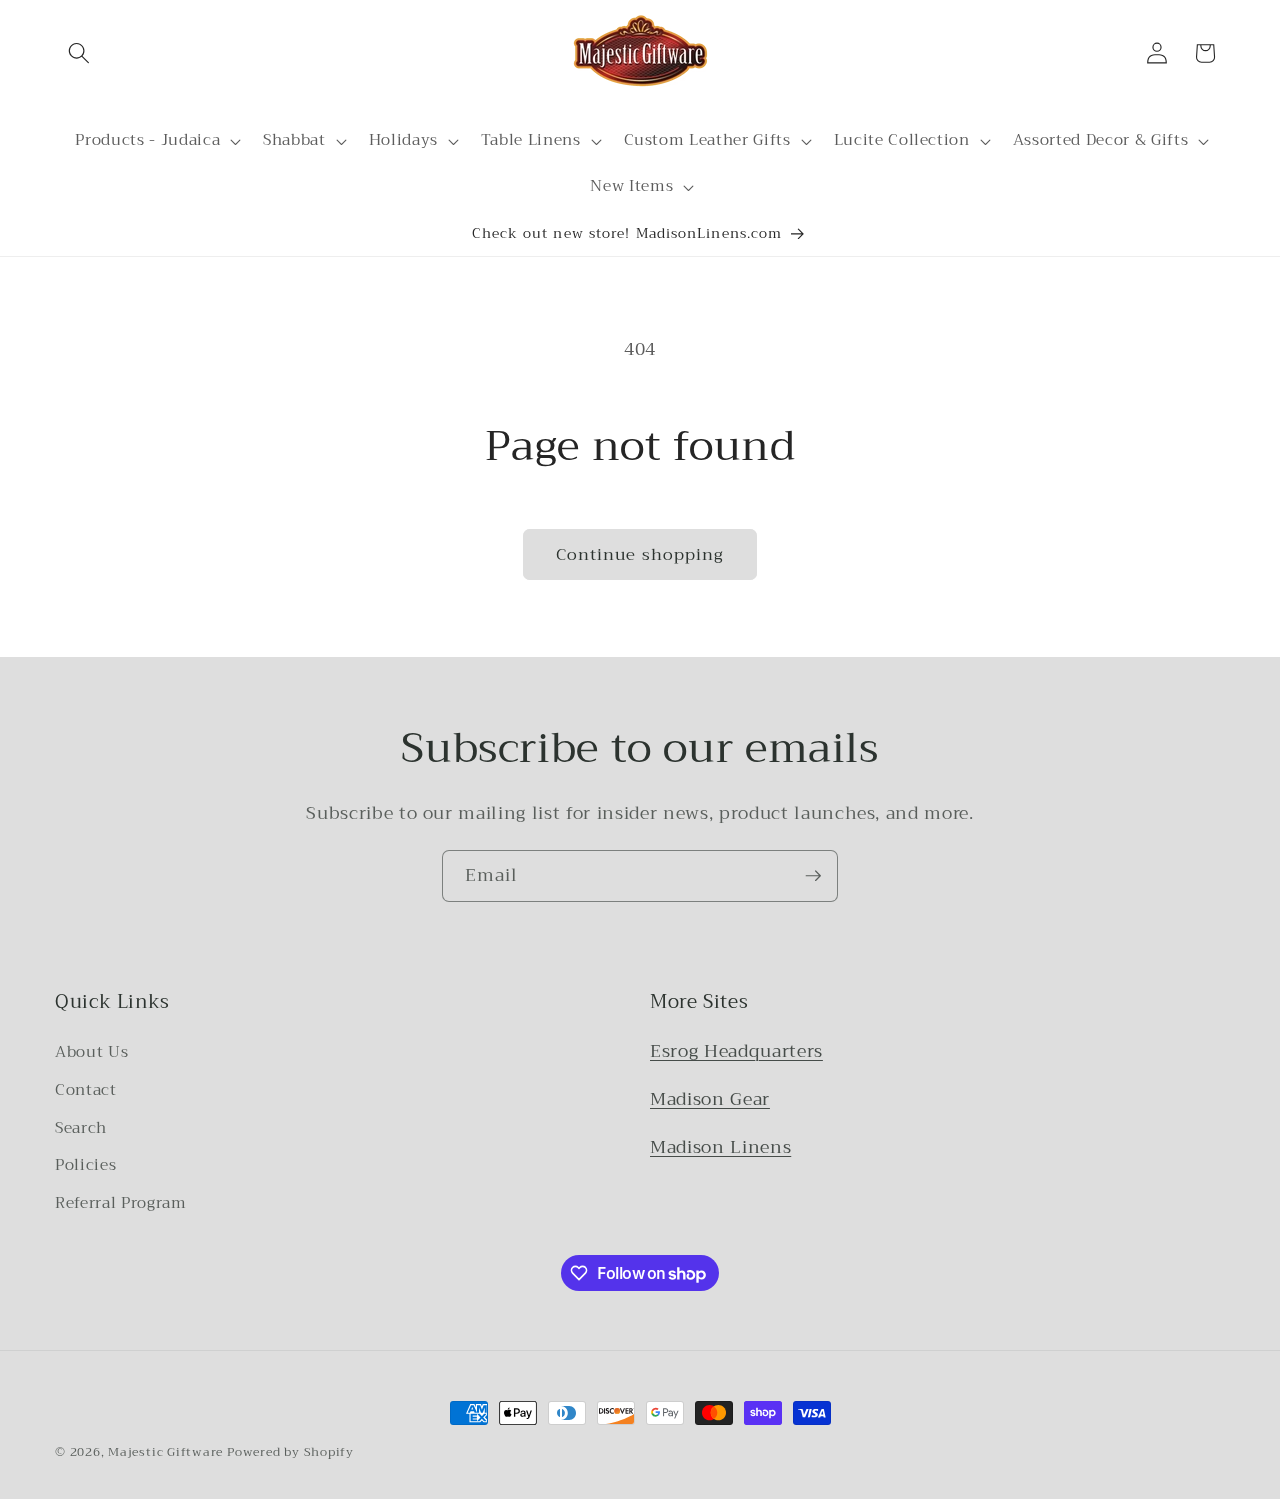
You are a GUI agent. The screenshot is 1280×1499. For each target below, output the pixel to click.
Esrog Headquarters (736, 1051)
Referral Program (121, 1203)
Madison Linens (720, 1147)
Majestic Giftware (165, 1451)
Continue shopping (640, 554)
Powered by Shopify (290, 1451)
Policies (85, 1165)
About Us (91, 1052)
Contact (86, 1090)
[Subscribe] (813, 876)
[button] (79, 53)
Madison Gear (710, 1099)
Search (81, 1128)
